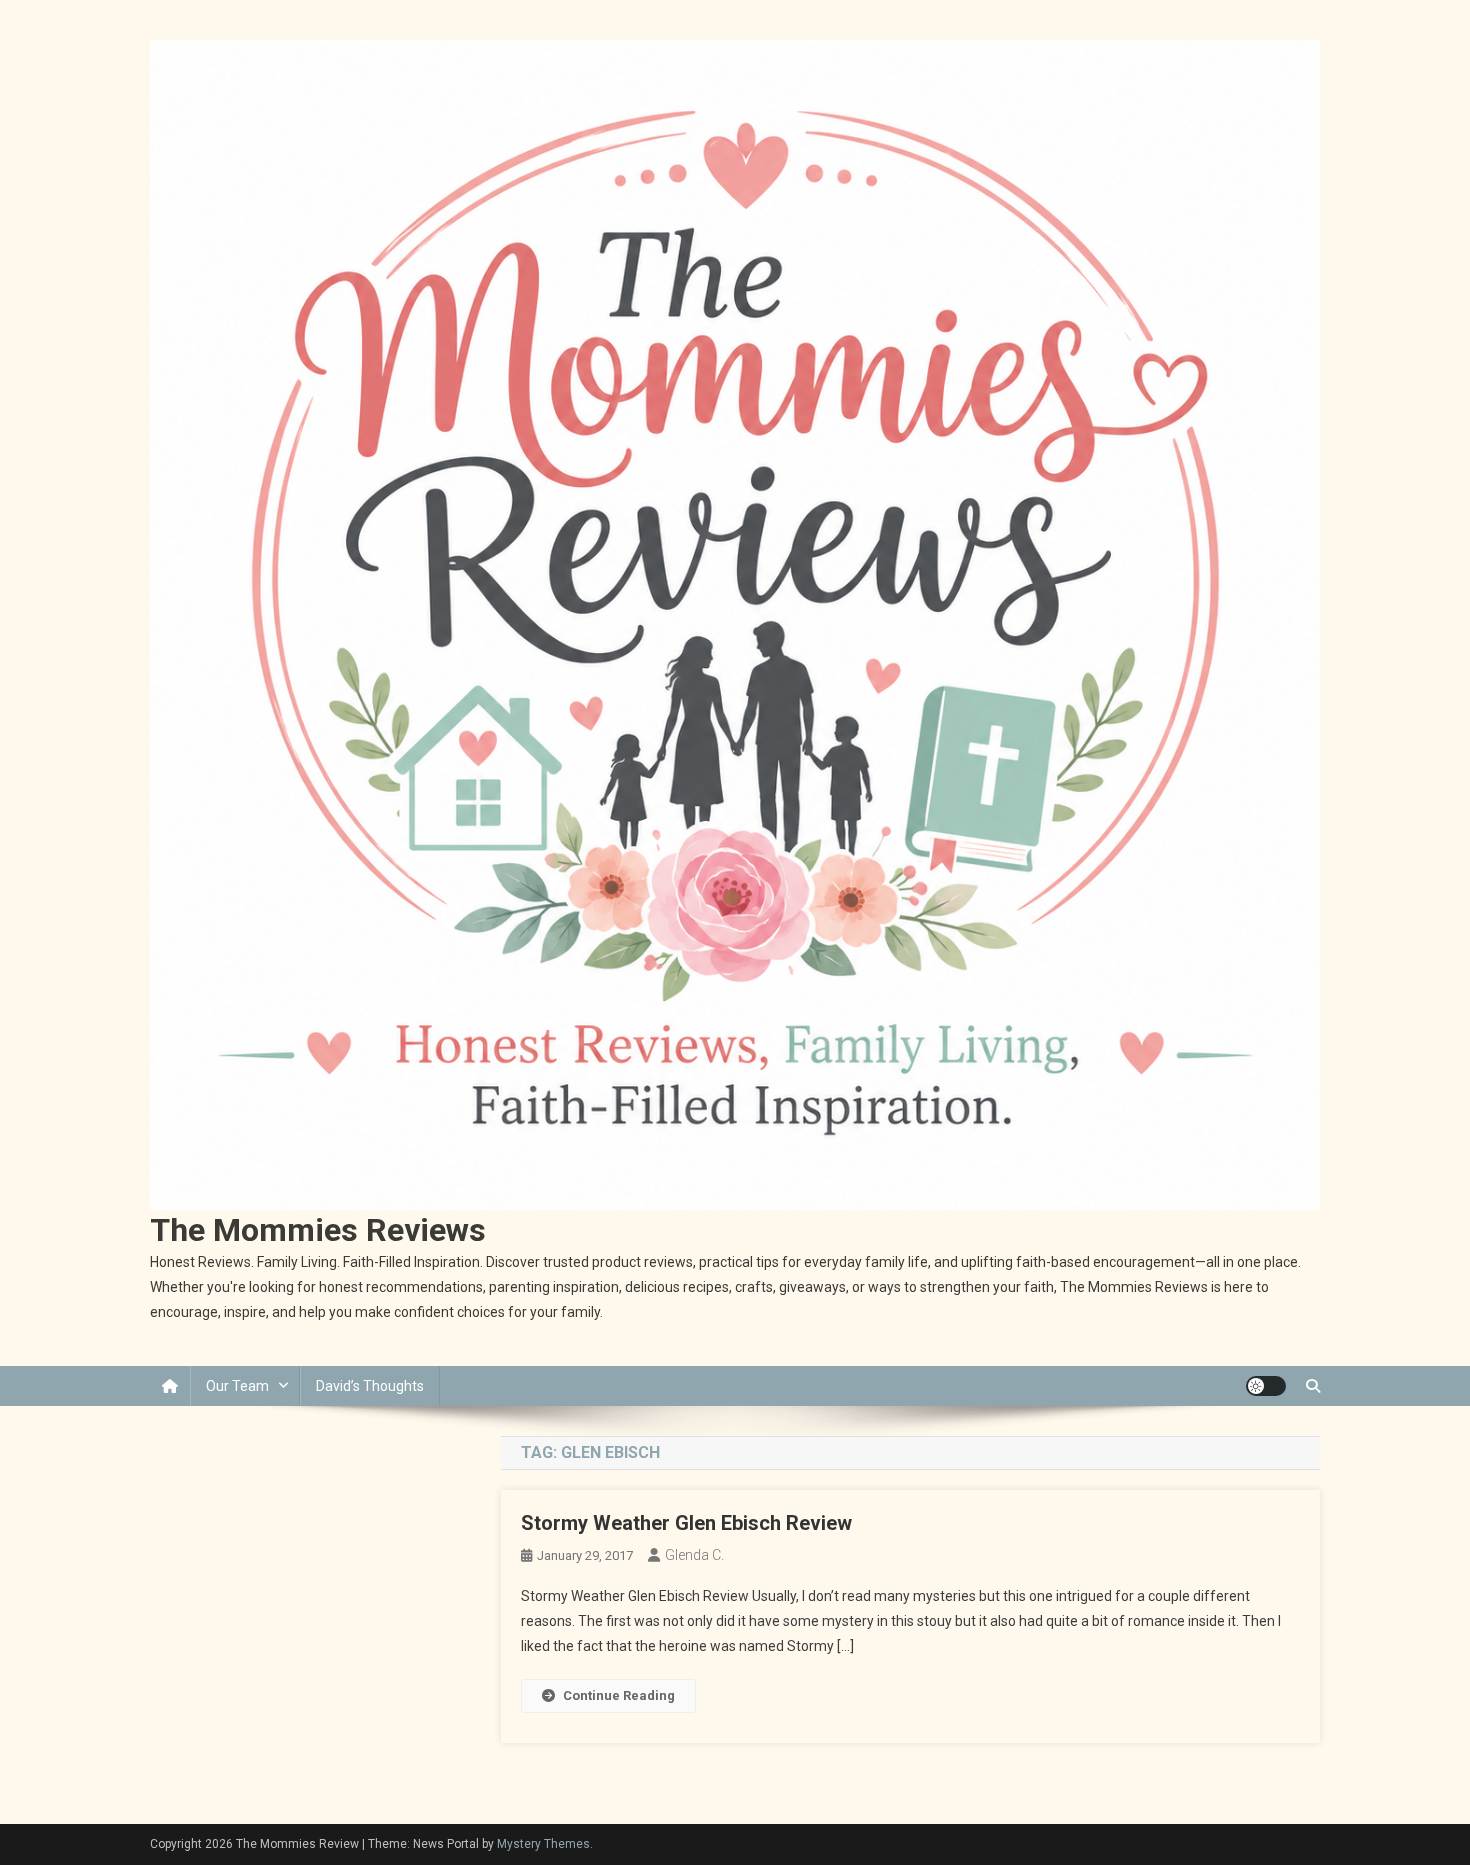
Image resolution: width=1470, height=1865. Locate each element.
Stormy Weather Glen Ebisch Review (686, 1523)
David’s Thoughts (370, 1386)
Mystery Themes (543, 1844)
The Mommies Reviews (318, 1230)
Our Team (237, 1386)
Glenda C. (694, 1555)
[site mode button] (1266, 1386)
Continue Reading (619, 1695)
